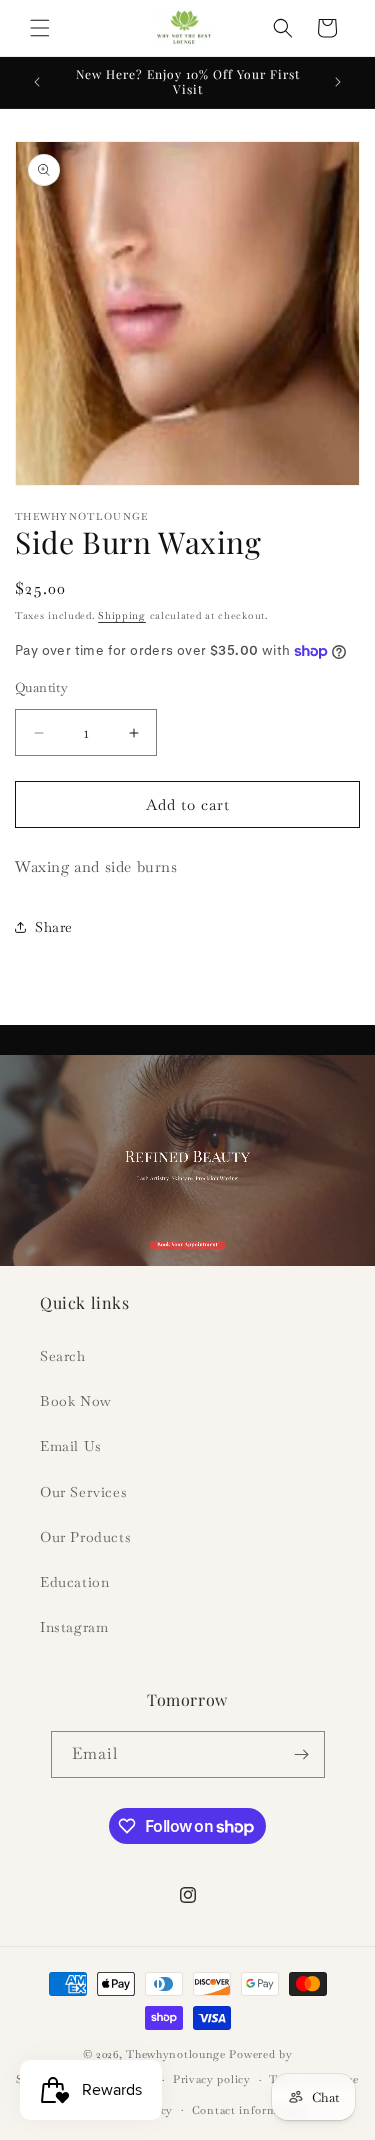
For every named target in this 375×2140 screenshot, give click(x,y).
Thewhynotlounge (176, 2054)
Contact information (249, 2110)
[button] (40, 28)
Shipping (122, 615)
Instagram (74, 1627)
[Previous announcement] (37, 82)
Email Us (71, 1446)
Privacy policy (212, 2079)
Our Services (83, 1492)
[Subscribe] (302, 1754)
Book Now (76, 1401)
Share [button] (54, 927)
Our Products (85, 1537)
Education (74, 1582)
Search (63, 1356)
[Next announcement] (338, 82)
